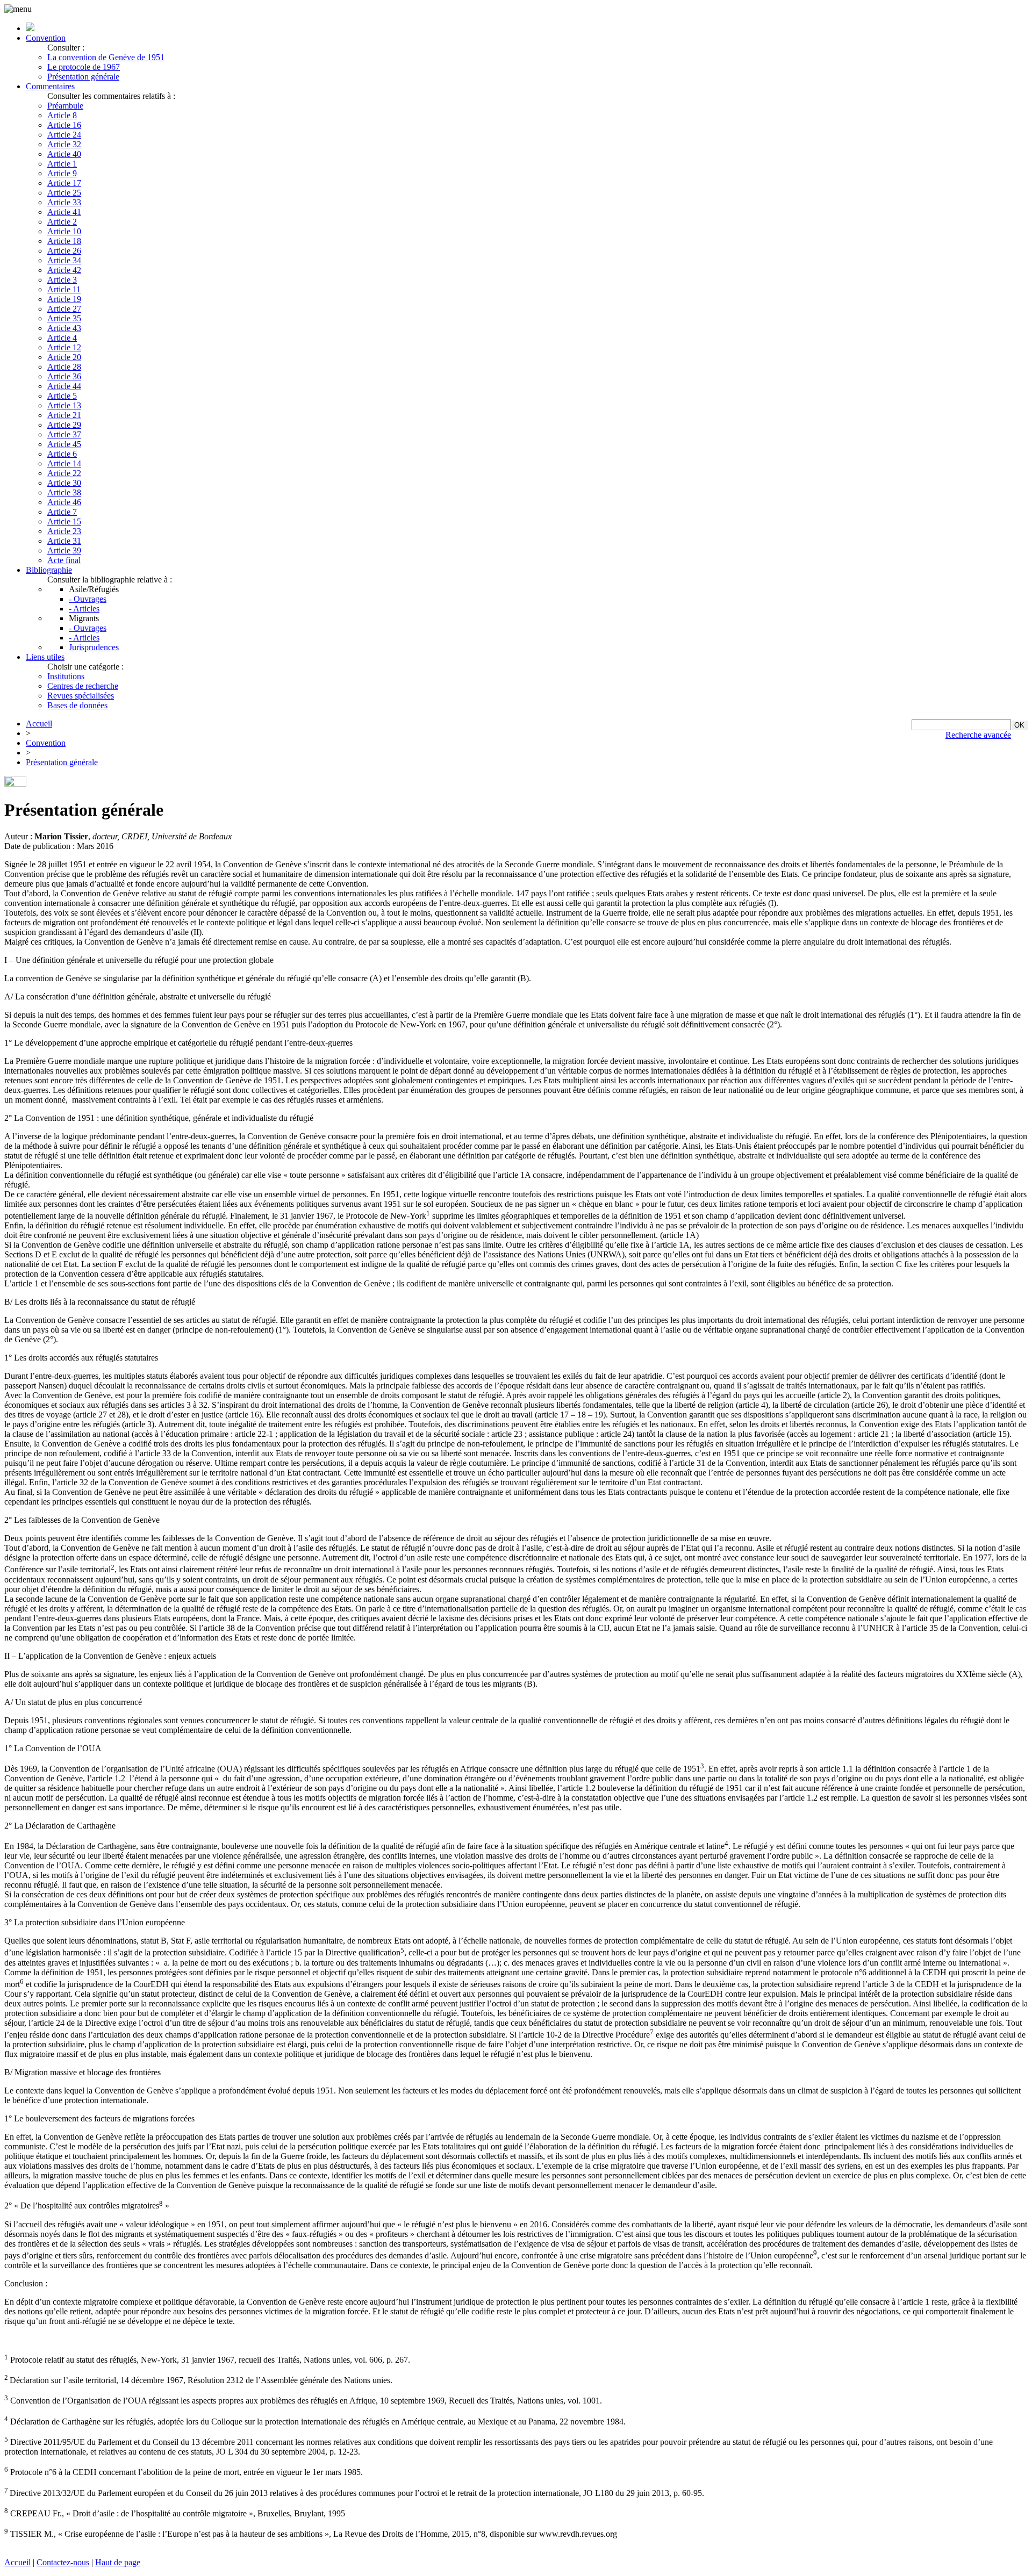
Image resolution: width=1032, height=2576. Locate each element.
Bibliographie (49, 570)
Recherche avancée (978, 735)
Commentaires (50, 86)
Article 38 (64, 492)
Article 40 (64, 154)
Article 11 (64, 289)
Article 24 (64, 135)
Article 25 (64, 193)
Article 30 (64, 483)
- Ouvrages (88, 599)
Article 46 (64, 502)
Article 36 (64, 376)
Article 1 (62, 164)
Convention (46, 38)
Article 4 (62, 338)
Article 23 (64, 531)
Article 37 (64, 434)
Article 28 (64, 367)
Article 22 (64, 473)
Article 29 (64, 425)
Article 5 (62, 396)
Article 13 (64, 405)
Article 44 (64, 386)
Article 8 (62, 115)
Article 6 (62, 454)
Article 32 (64, 144)
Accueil (39, 724)
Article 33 (64, 202)
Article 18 (64, 241)
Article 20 (64, 357)
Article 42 (64, 270)
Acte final (64, 560)
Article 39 (64, 551)
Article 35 (64, 318)
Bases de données (77, 705)
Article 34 (64, 260)
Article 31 (64, 541)
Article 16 (64, 125)
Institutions (66, 676)
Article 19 (64, 299)
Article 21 (64, 415)
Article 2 (62, 222)
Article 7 (62, 512)
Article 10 (64, 231)
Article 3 (62, 280)
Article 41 (64, 212)
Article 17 (64, 183)
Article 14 (64, 463)
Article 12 (64, 347)
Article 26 (64, 251)
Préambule (65, 106)
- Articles (84, 609)
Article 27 (64, 309)
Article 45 (64, 444)
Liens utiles (45, 657)
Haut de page (118, 2562)
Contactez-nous (63, 2562)
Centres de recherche (83, 686)
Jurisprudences (94, 647)
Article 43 (64, 328)
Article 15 (64, 521)
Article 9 (62, 173)
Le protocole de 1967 (84, 67)
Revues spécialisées (81, 696)
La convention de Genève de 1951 (106, 57)
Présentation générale (83, 77)
